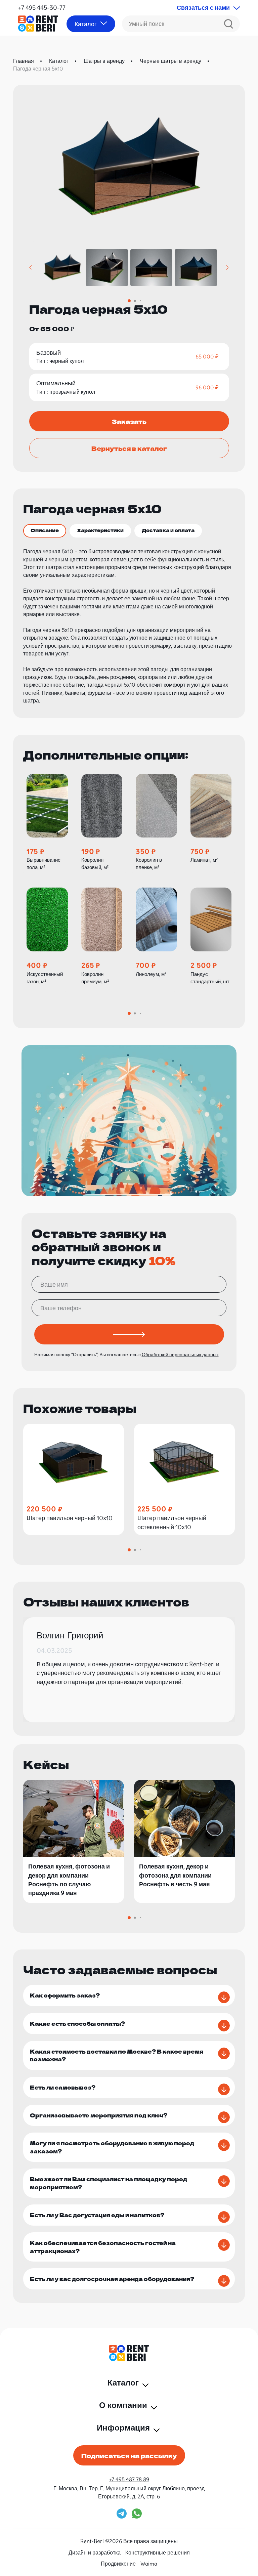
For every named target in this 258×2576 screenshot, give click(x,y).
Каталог (59, 61)
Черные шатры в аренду (170, 61)
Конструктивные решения (158, 2552)
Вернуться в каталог (129, 448)
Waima (149, 2564)
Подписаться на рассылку (129, 2455)
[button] (31, 268)
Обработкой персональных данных (180, 1355)
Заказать (129, 421)
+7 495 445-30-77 (42, 8)
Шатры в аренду (104, 61)
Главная (24, 61)
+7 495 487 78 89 (129, 2479)
